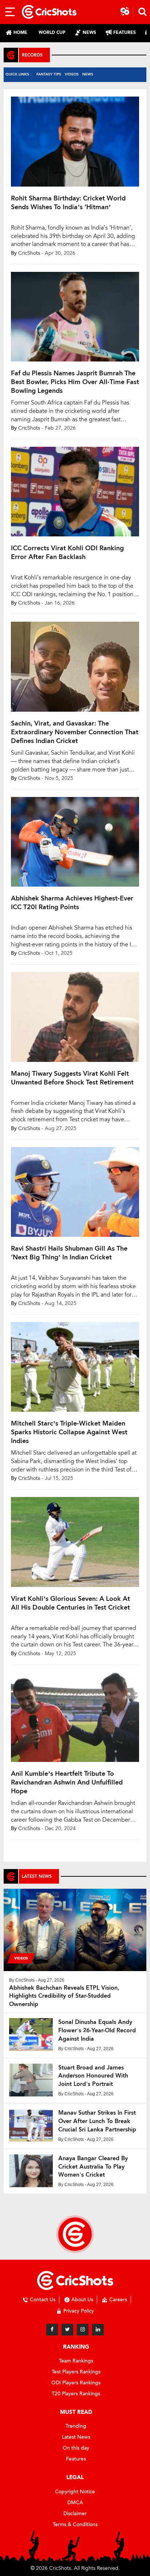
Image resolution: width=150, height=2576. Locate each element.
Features (76, 2459)
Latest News (76, 2437)
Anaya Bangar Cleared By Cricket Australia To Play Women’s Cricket (93, 2167)
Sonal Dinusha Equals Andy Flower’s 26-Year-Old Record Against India (97, 2030)
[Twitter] (67, 2330)
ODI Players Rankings (76, 2383)
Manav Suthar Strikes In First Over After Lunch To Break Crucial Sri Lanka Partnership (97, 2121)
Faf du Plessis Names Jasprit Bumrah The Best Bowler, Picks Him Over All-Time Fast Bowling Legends (75, 382)
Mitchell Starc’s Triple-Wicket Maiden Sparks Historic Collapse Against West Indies (69, 1432)
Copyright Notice (75, 2492)
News (88, 74)
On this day (76, 2448)
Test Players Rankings (76, 2372)
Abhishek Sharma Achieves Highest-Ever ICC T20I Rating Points (72, 903)
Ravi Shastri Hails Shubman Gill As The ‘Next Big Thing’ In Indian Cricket (69, 1253)
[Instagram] (83, 2330)
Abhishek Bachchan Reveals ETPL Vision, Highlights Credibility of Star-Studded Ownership (64, 1996)
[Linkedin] (98, 2330)
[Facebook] (52, 2330)
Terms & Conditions (75, 2524)
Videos (72, 74)
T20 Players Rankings (76, 2394)
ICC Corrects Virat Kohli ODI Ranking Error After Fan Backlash (67, 552)
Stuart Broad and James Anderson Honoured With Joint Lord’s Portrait (93, 2076)
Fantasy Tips (49, 74)
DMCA (75, 2503)
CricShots (29, 253)
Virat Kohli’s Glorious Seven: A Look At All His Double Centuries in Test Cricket (70, 1603)
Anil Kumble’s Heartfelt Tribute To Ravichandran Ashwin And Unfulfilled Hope (67, 1782)
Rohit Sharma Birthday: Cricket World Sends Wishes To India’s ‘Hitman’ (68, 203)
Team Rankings (76, 2361)
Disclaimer (75, 2514)
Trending (76, 2426)
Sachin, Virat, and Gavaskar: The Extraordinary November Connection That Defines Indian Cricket (75, 732)
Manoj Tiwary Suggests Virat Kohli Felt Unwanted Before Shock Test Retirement (72, 1078)
